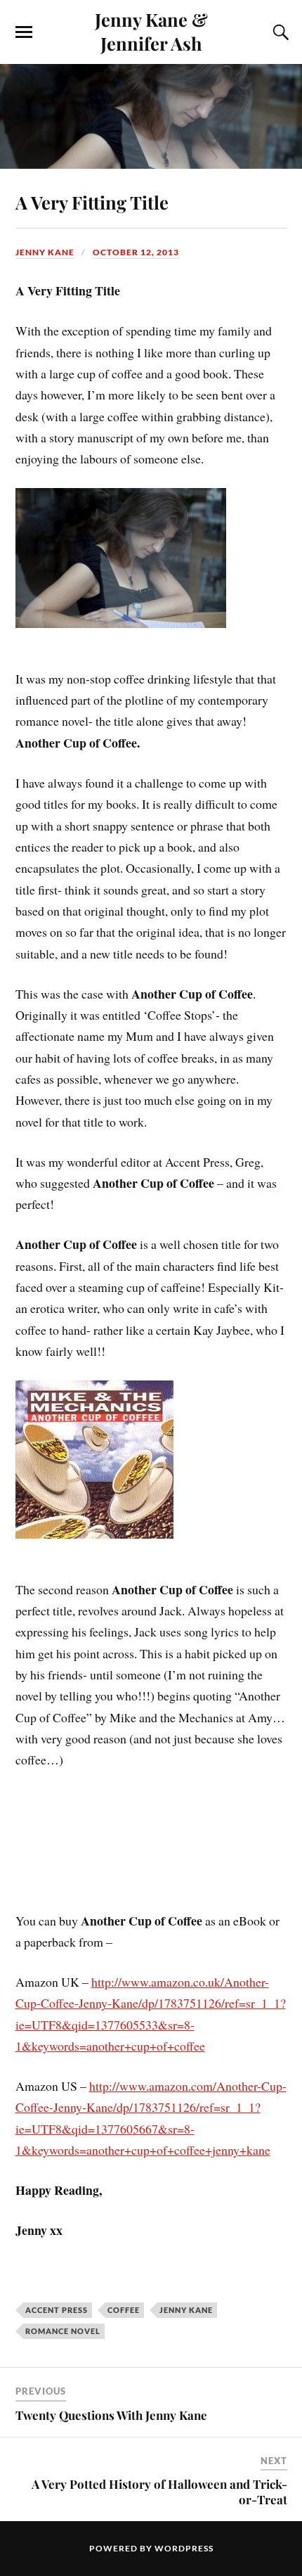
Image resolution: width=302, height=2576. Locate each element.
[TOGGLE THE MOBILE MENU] (24, 32)
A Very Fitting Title (92, 202)
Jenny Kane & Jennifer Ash (151, 31)
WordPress (184, 2548)
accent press (57, 2310)
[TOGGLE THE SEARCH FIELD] (279, 32)
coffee (124, 2310)
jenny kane (186, 2310)
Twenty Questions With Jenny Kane (111, 2415)
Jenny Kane (45, 252)
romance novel (63, 2331)
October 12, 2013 (136, 252)
